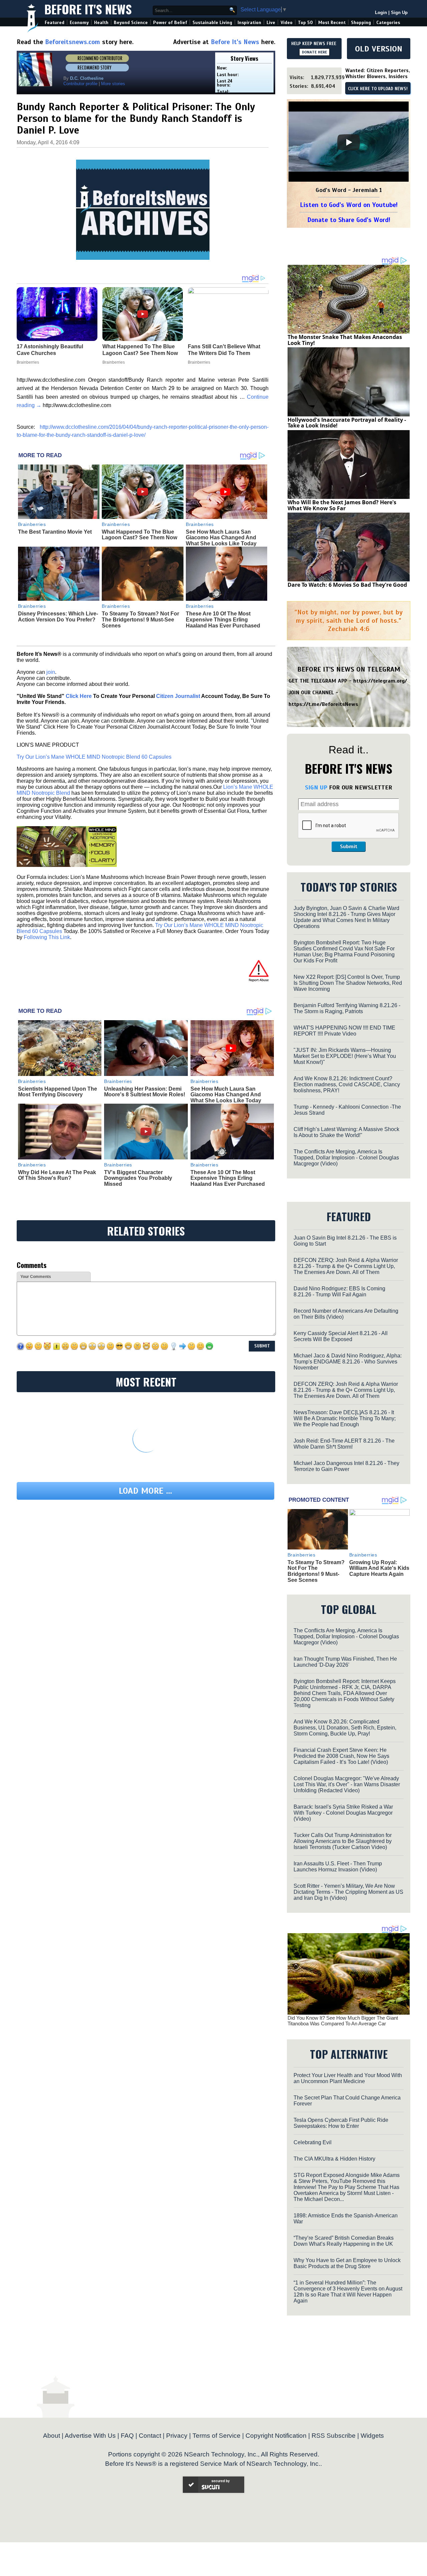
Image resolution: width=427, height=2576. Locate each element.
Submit (349, 847)
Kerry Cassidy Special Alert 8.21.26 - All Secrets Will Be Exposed (341, 1336)
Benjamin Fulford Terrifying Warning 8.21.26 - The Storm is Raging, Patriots (347, 1008)
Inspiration (249, 23)
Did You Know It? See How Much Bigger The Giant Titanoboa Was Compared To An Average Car (343, 2021)
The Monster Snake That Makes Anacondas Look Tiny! (345, 340)
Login (381, 13)
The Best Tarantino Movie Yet (55, 532)
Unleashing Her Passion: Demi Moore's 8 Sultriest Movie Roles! (145, 1092)
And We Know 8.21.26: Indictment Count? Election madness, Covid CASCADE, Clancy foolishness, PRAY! (347, 1084)
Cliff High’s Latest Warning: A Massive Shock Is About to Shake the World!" (346, 1132)
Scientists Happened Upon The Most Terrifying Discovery (58, 1092)
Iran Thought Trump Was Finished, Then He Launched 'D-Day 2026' (345, 1662)
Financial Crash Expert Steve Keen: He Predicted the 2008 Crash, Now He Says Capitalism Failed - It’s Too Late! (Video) (341, 1756)
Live (271, 23)
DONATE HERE (314, 52)
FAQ (127, 2436)
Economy (79, 23)
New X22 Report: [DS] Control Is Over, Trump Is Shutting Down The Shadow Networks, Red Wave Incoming (348, 983)
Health (101, 23)
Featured (55, 23)
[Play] (349, 142)
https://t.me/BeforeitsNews (323, 704)
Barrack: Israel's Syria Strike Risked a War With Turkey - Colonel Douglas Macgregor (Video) (343, 1813)
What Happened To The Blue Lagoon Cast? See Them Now (139, 535)
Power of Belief (170, 23)
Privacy (177, 2436)
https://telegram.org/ (380, 681)
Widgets (372, 2436)
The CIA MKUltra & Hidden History (334, 2159)
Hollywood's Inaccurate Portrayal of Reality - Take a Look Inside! (347, 423)
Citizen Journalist (178, 696)
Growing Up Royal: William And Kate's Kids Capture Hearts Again (379, 1568)
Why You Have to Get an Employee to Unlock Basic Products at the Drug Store (347, 2263)
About (52, 2436)
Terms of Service (217, 2436)
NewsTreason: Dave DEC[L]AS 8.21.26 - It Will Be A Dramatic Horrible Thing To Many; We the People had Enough (345, 1418)
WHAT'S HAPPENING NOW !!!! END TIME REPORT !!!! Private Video (344, 1031)
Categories (388, 23)
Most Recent (332, 23)
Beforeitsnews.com (73, 42)
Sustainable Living (212, 23)
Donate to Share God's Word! (349, 220)
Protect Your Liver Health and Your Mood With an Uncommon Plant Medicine (348, 2078)
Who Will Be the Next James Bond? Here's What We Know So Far (342, 505)
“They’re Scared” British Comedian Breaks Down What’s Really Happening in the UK (344, 2241)
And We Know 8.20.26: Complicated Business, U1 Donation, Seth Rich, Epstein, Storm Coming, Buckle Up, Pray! (345, 1728)
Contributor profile (80, 84)
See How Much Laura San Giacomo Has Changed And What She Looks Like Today (221, 538)
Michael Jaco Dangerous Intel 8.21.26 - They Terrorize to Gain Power (346, 1466)
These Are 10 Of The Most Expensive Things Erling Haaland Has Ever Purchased (223, 619)
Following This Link (47, 937)
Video (287, 23)
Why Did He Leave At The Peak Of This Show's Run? (57, 1175)
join (51, 672)
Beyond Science (131, 23)
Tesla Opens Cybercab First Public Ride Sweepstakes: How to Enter (341, 2123)
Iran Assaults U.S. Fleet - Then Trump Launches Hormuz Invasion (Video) (338, 1867)
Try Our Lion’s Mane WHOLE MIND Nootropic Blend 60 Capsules (94, 757)
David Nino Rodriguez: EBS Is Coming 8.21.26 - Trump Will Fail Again (339, 1292)
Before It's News (88, 9)
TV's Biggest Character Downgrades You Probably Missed (138, 1178)
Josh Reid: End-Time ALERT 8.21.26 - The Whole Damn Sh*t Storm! (344, 1444)
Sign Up (399, 13)
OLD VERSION (379, 49)
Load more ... (145, 1491)
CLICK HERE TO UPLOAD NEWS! (378, 89)
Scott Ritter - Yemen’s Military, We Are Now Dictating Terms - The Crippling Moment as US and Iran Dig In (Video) (348, 1892)
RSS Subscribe (334, 2436)
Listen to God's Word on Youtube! (349, 205)
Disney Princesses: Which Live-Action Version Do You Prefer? (58, 617)
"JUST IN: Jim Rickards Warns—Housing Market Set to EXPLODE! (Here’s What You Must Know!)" (345, 1056)
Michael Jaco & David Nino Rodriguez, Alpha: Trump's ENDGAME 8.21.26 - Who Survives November (348, 1362)
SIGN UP (316, 787)
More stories (113, 84)
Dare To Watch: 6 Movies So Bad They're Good (347, 585)
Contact (150, 2436)
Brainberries (32, 524)
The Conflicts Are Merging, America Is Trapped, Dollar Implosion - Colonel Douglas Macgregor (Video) (346, 1158)
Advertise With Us (90, 2436)
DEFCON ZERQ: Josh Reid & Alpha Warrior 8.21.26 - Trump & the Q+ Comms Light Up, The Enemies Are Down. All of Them (346, 1266)
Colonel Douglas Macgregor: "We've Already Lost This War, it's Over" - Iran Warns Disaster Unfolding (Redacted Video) (347, 1784)
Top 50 (305, 23)
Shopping (361, 23)
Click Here (79, 696)
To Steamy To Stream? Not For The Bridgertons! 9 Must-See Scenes (140, 619)
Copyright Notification (276, 2436)
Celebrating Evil (313, 2142)
